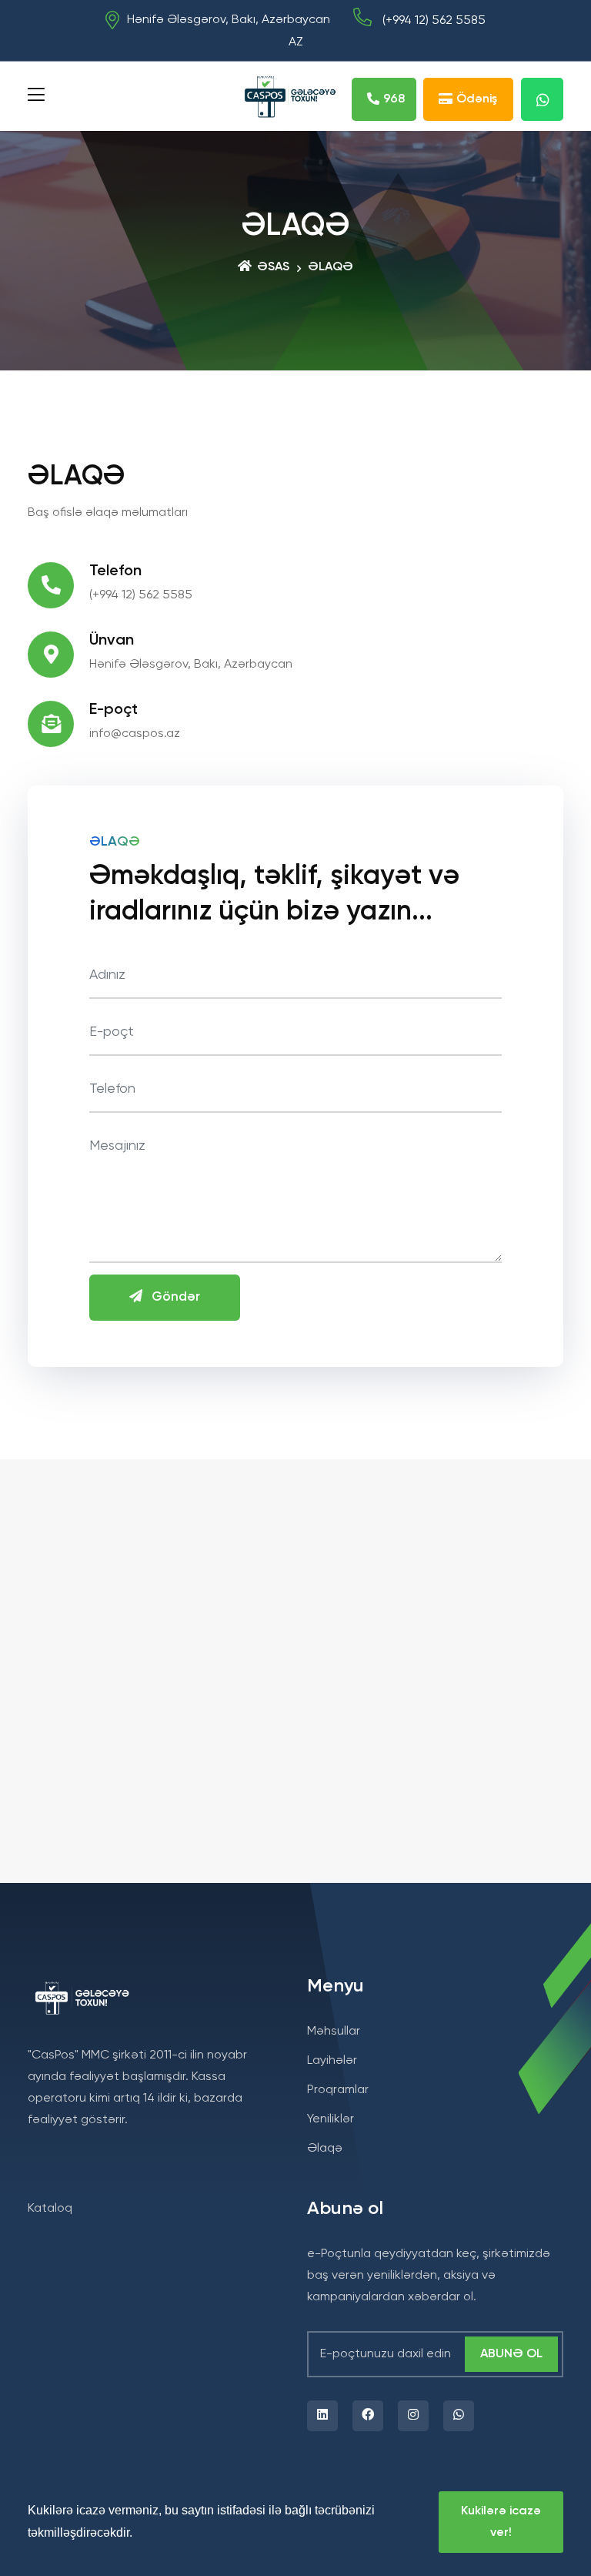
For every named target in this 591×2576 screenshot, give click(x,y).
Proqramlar (338, 2090)
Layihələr (332, 2061)
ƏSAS (272, 267)
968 (394, 99)
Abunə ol (511, 2354)
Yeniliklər (331, 2119)
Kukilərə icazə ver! (501, 2522)
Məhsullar (334, 2032)
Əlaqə (325, 2149)
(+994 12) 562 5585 (432, 21)
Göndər (171, 1297)
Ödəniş (477, 99)
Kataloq (50, 2209)
